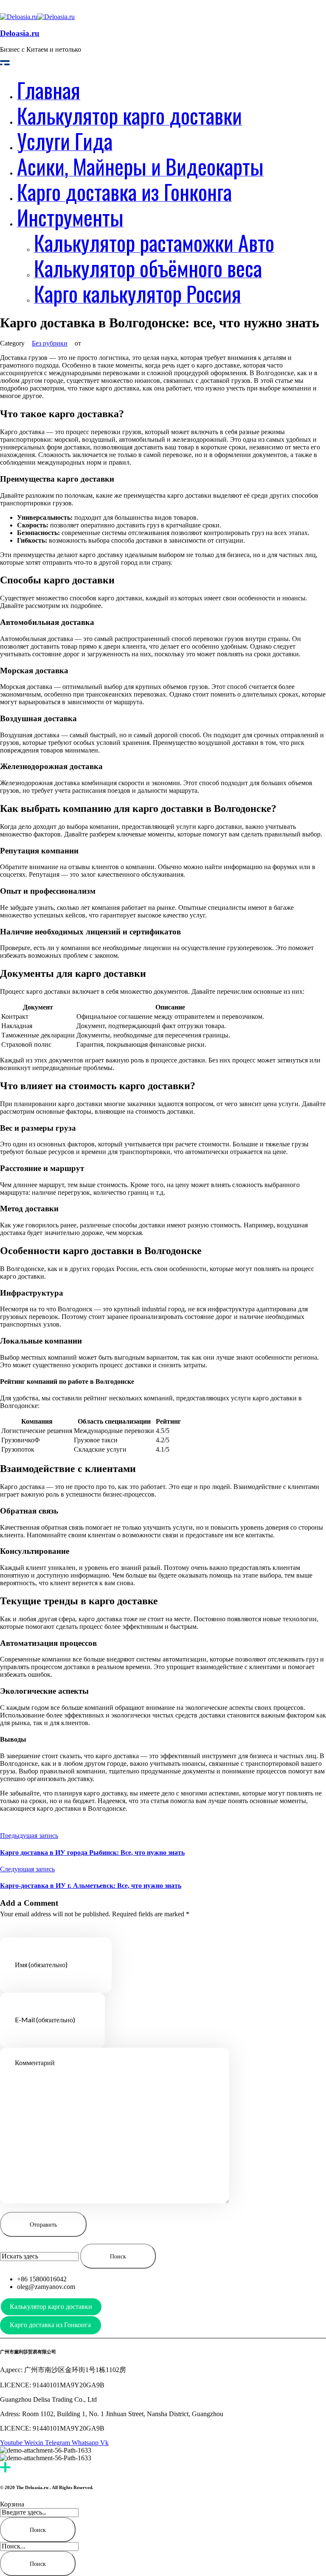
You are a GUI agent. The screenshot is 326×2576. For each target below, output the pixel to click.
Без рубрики (50, 343)
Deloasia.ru (20, 33)
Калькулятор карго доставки (51, 2307)
